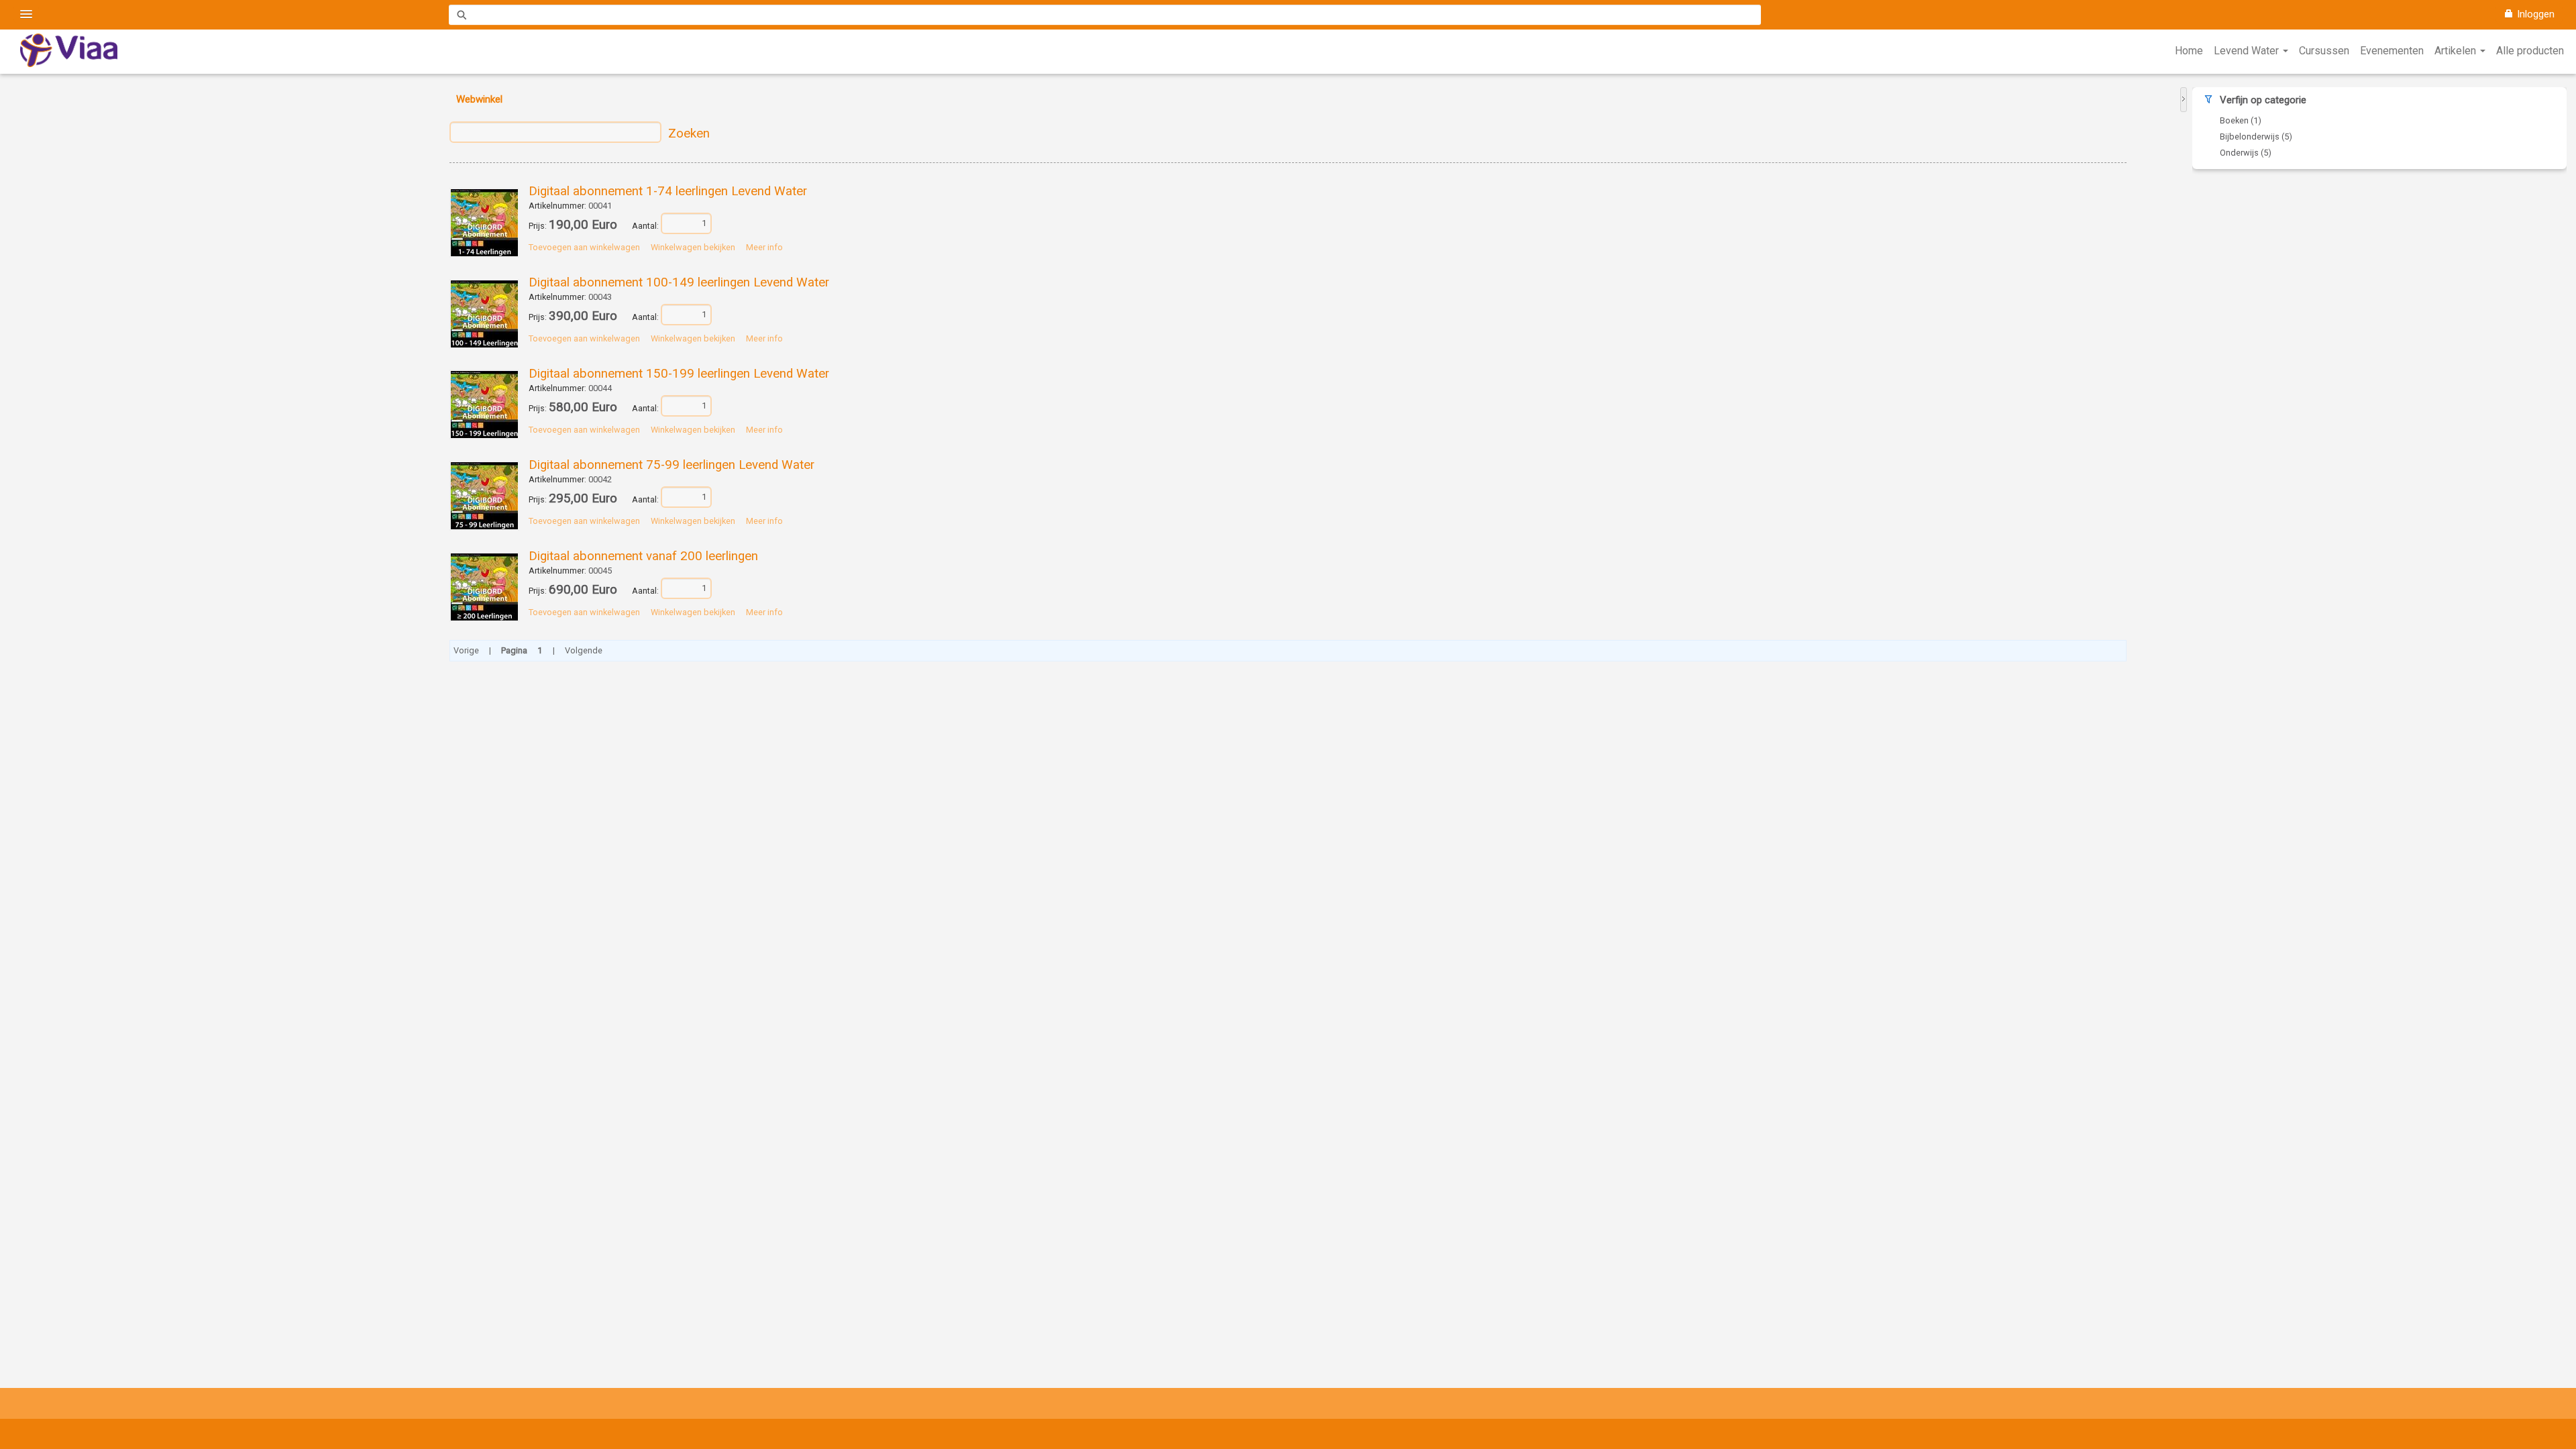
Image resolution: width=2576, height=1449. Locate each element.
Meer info (764, 247)
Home (2189, 51)
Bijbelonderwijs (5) (2256, 137)
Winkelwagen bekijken (693, 247)
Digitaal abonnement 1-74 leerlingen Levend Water (668, 191)
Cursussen (2324, 51)
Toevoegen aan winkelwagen (584, 247)
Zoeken (689, 133)
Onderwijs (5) (2246, 153)
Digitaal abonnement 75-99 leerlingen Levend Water (672, 465)
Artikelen (2457, 51)
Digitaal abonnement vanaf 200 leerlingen (643, 556)
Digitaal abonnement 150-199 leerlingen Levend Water (679, 374)
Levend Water (2248, 51)
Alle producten (2530, 51)
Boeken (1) (2241, 120)
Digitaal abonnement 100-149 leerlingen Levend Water (679, 282)
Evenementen (2392, 51)
